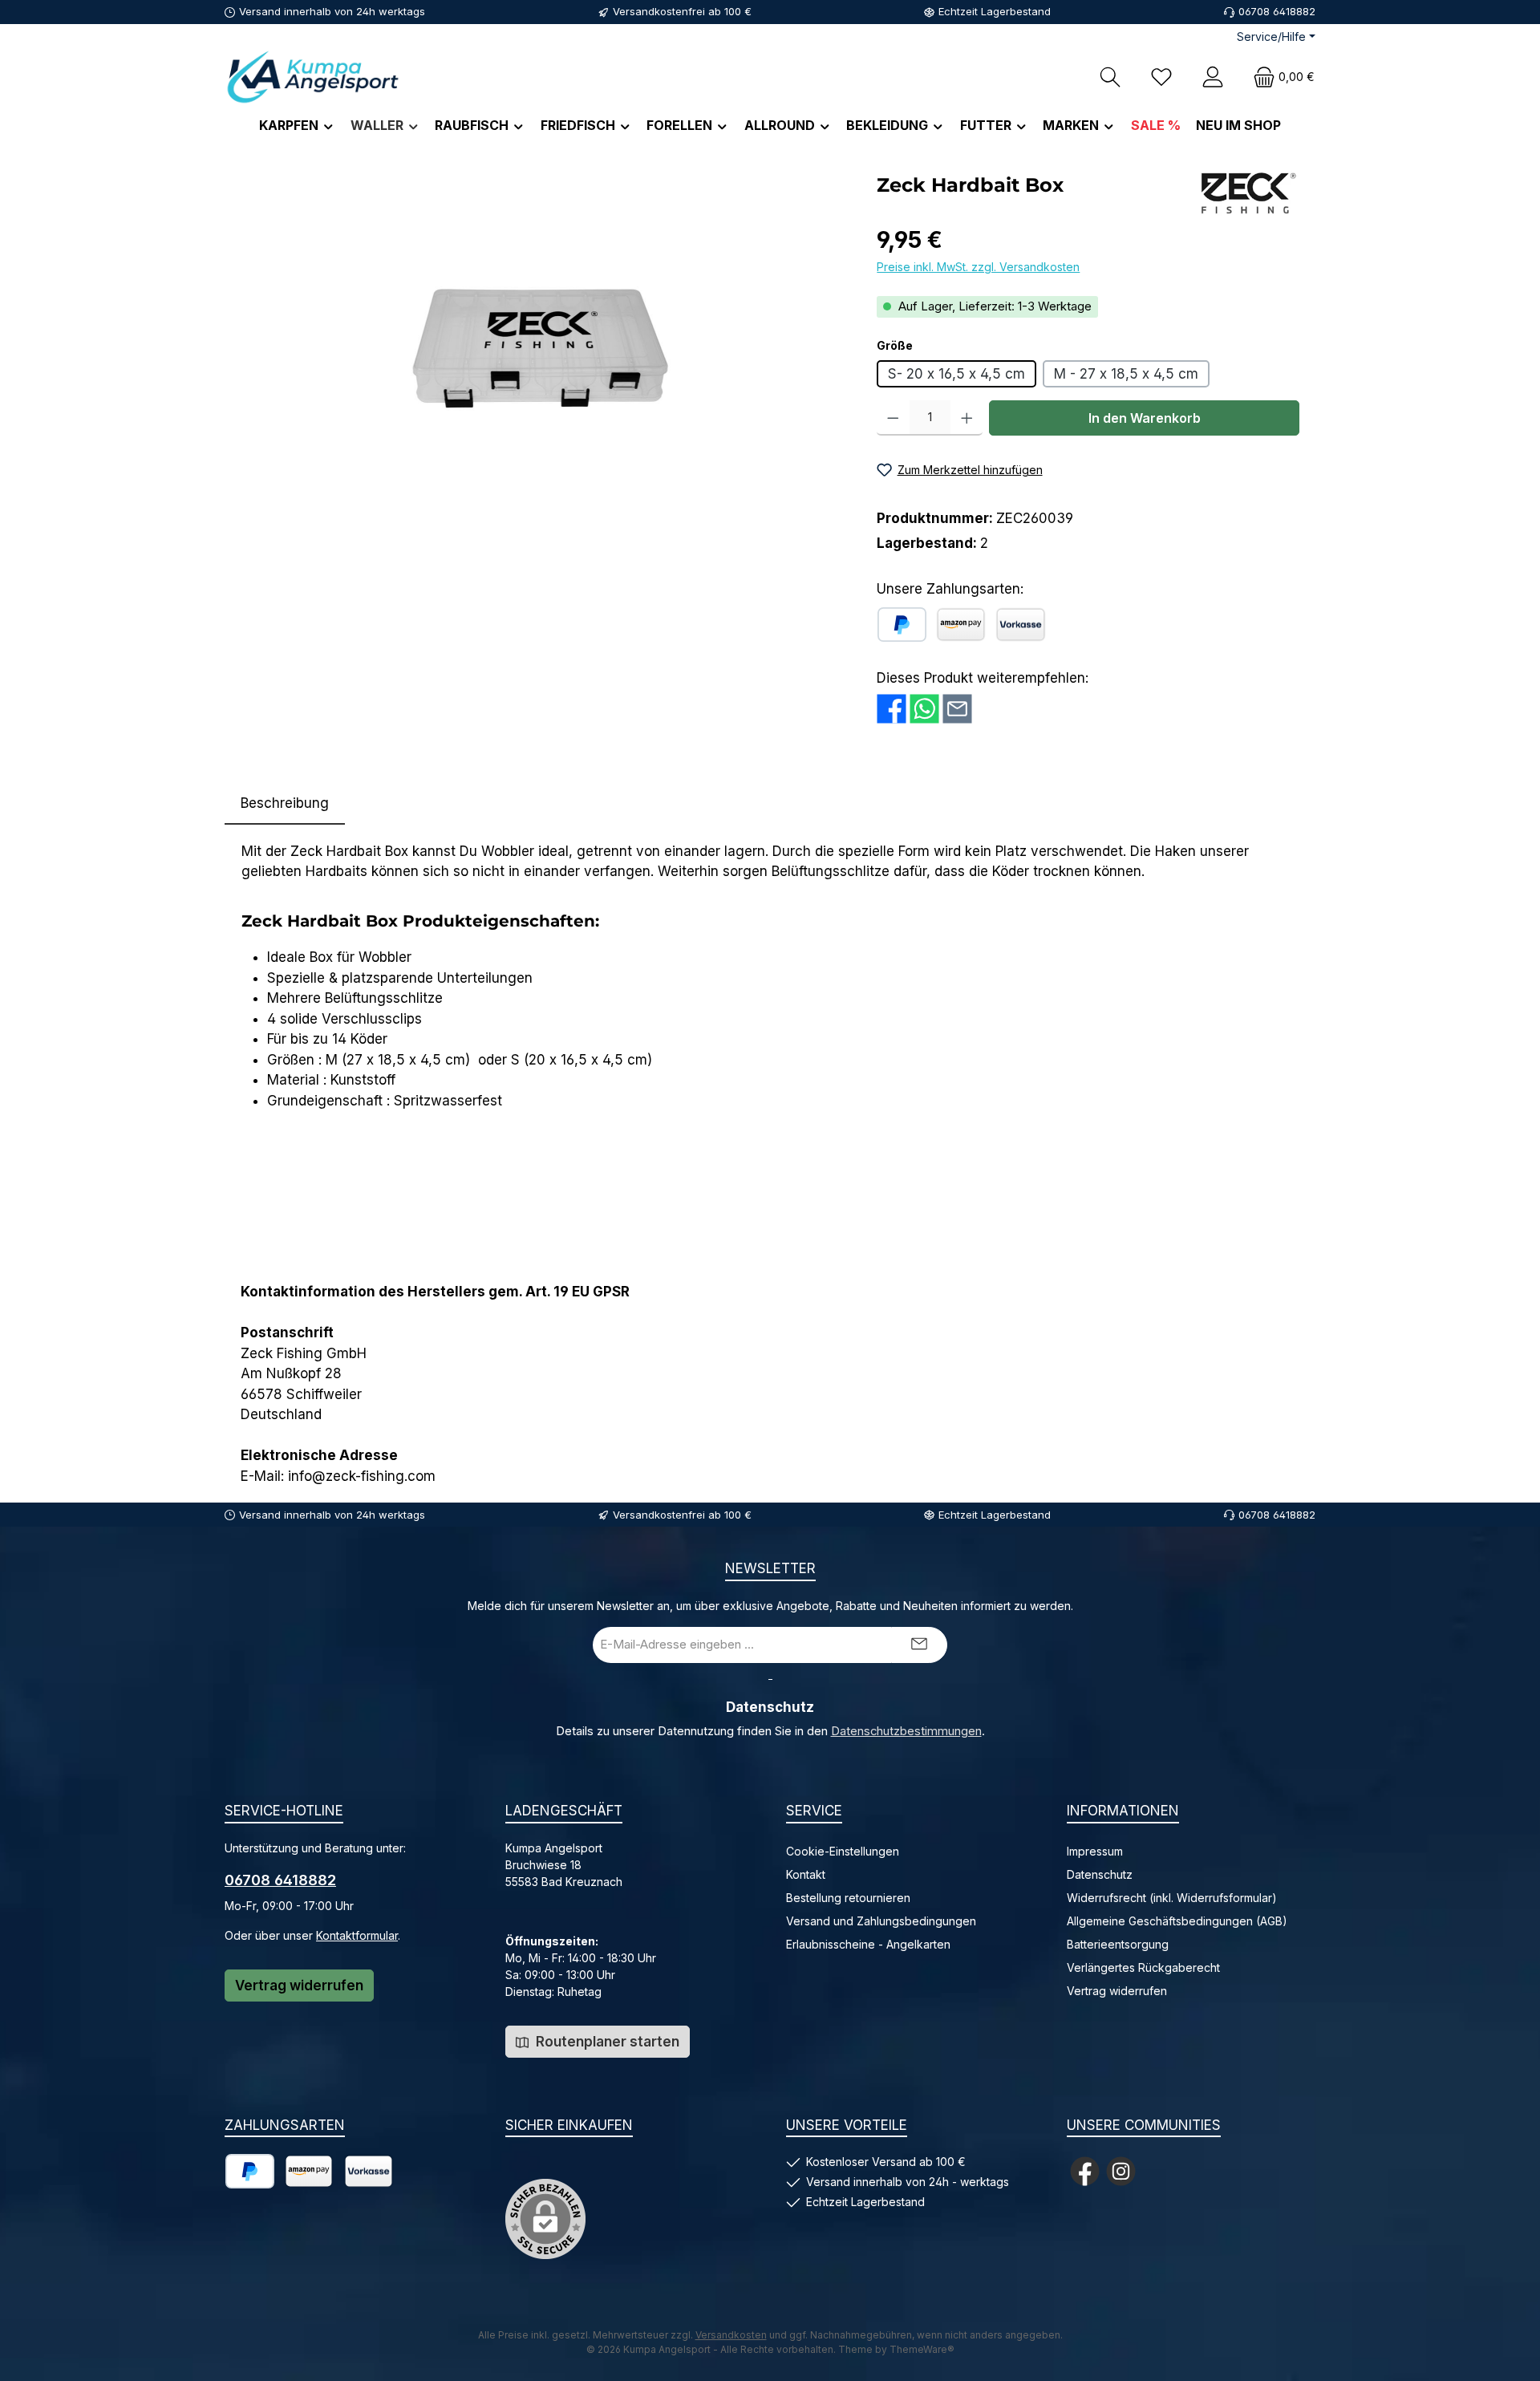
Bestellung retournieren (848, 1898)
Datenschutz (1100, 1874)
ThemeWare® (922, 2349)
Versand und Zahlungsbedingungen (881, 1921)
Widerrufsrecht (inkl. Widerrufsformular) (1172, 1898)
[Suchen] (1110, 77)
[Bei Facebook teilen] (892, 709)
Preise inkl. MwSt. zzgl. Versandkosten (978, 267)
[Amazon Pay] (961, 625)
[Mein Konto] (1213, 77)
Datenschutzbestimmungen (906, 1731)
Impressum (1095, 1851)
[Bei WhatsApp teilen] (924, 709)
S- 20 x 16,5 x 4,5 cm (956, 374)
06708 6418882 (280, 1880)
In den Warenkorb (1145, 418)
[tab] (285, 804)
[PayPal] (902, 625)
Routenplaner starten (606, 2042)
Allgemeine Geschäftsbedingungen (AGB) (1177, 1921)
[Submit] (919, 1645)
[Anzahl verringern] (893, 418)
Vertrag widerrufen (299, 1986)
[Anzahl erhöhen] (967, 418)
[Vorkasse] (1021, 625)
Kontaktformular (357, 1935)
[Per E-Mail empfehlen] (957, 709)
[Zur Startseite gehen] (313, 77)
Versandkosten (731, 2335)
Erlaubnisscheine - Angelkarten (868, 1944)
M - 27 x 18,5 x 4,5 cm (1126, 374)
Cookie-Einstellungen (843, 1851)
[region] (543, 342)
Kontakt (806, 1874)
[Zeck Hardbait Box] (542, 342)
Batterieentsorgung (1118, 1944)
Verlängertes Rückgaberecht (1143, 1967)
